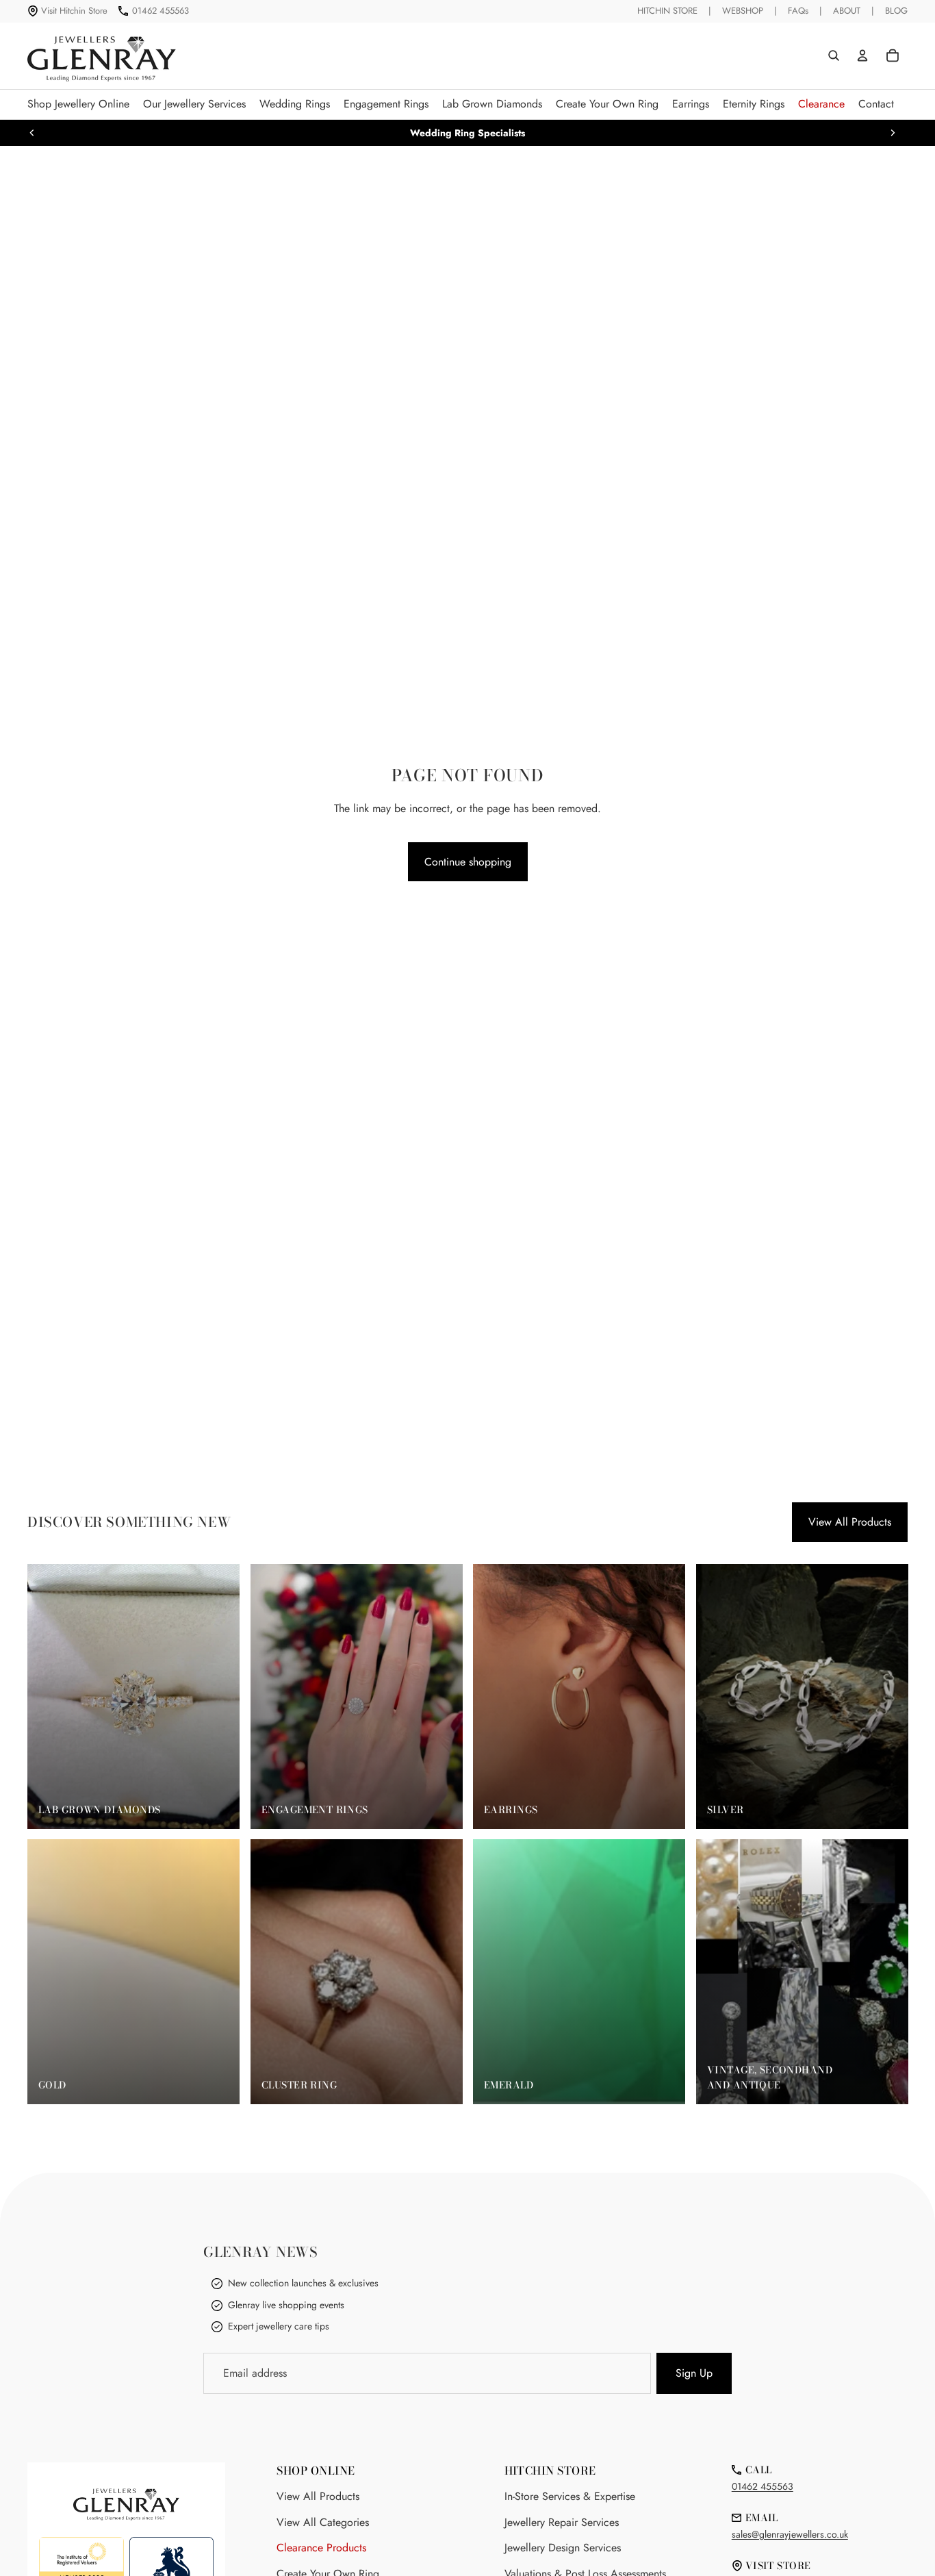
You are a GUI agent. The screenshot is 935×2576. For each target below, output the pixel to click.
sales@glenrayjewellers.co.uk (790, 2534)
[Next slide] (893, 133)
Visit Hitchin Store (74, 11)
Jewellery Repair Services (562, 2522)
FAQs (798, 11)
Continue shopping (468, 862)
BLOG (896, 11)
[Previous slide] (32, 133)
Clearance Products (321, 2548)
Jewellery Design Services (563, 2548)
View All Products (850, 1522)
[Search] (834, 55)
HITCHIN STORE (667, 11)
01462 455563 (161, 11)
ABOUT (847, 11)
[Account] (862, 55)
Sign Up (694, 2373)
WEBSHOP (743, 11)
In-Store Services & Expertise (570, 2496)
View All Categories (323, 2522)
